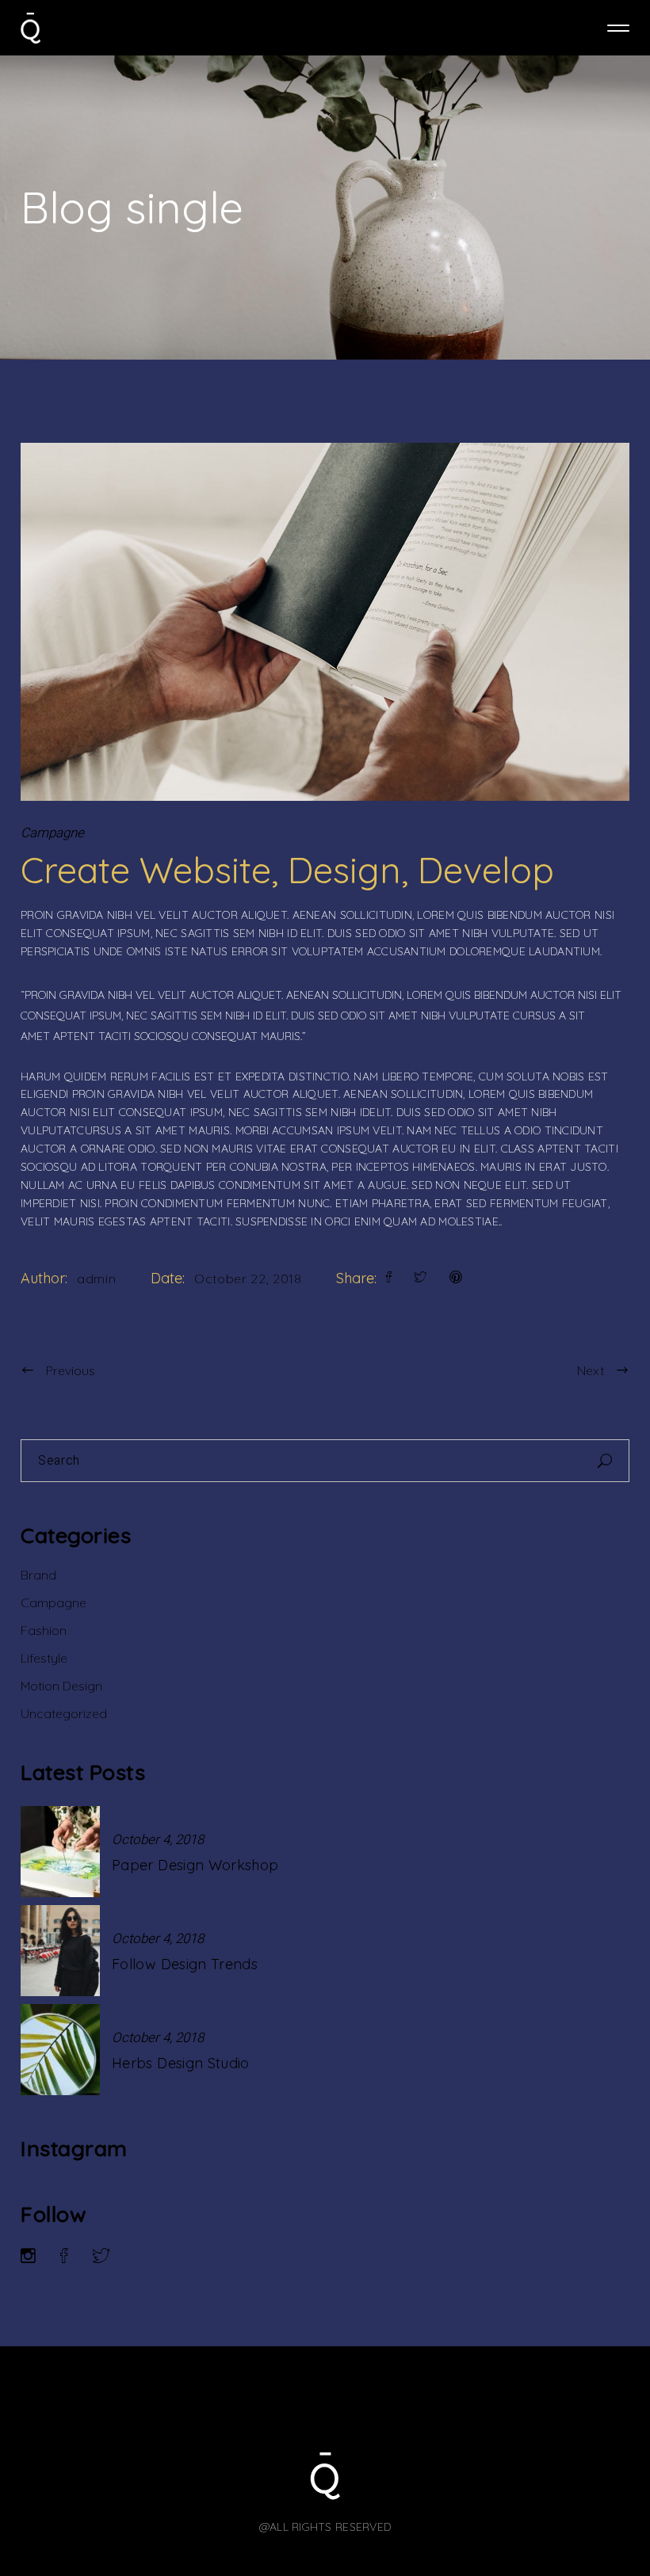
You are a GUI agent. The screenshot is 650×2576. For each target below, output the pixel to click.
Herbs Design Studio (181, 2063)
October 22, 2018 (248, 1278)
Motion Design (61, 1686)
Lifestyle (44, 1658)
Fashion (44, 1630)
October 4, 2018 (158, 1840)
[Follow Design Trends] (60, 1951)
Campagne (52, 833)
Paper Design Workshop (195, 1865)
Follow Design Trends (185, 1964)
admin (96, 1278)
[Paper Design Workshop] (60, 1852)
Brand (38, 1575)
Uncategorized (64, 1713)
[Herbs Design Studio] (60, 2050)
